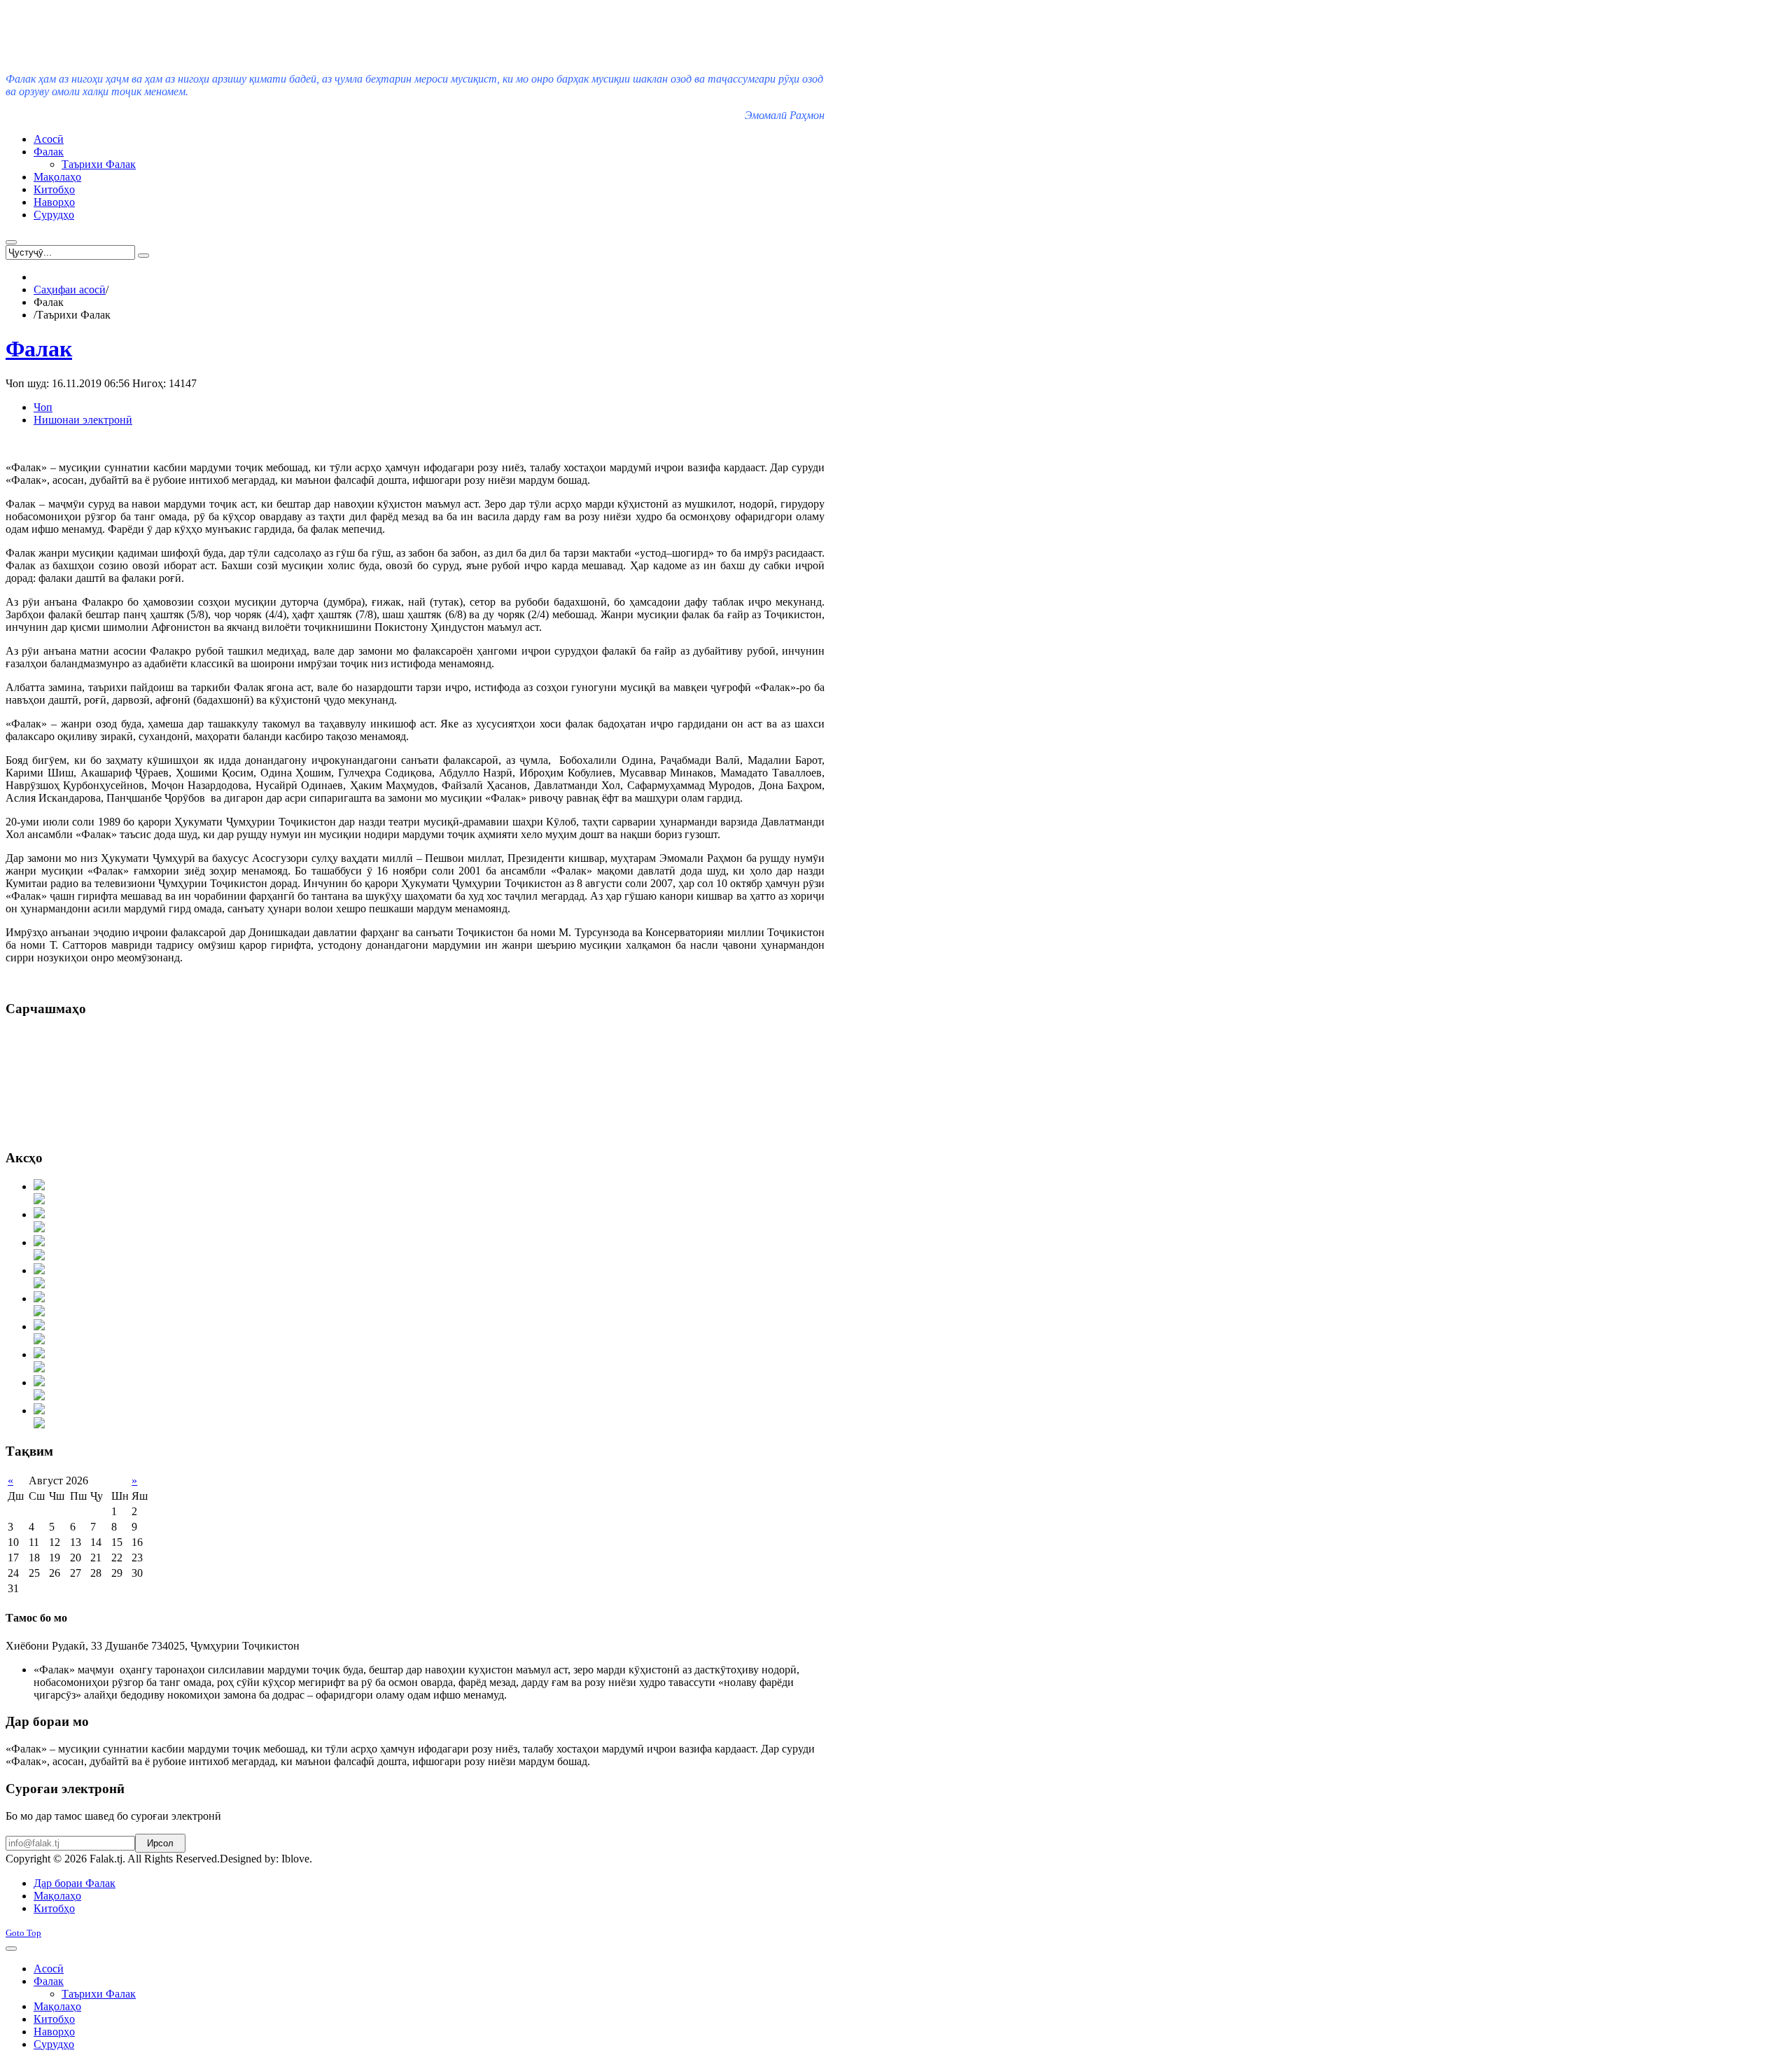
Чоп (43, 407)
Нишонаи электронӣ (83, 420)
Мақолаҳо (57, 1896)
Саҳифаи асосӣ (70, 290)
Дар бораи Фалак (75, 1883)
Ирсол (160, 1843)
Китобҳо (54, 1908)
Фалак (39, 349)
